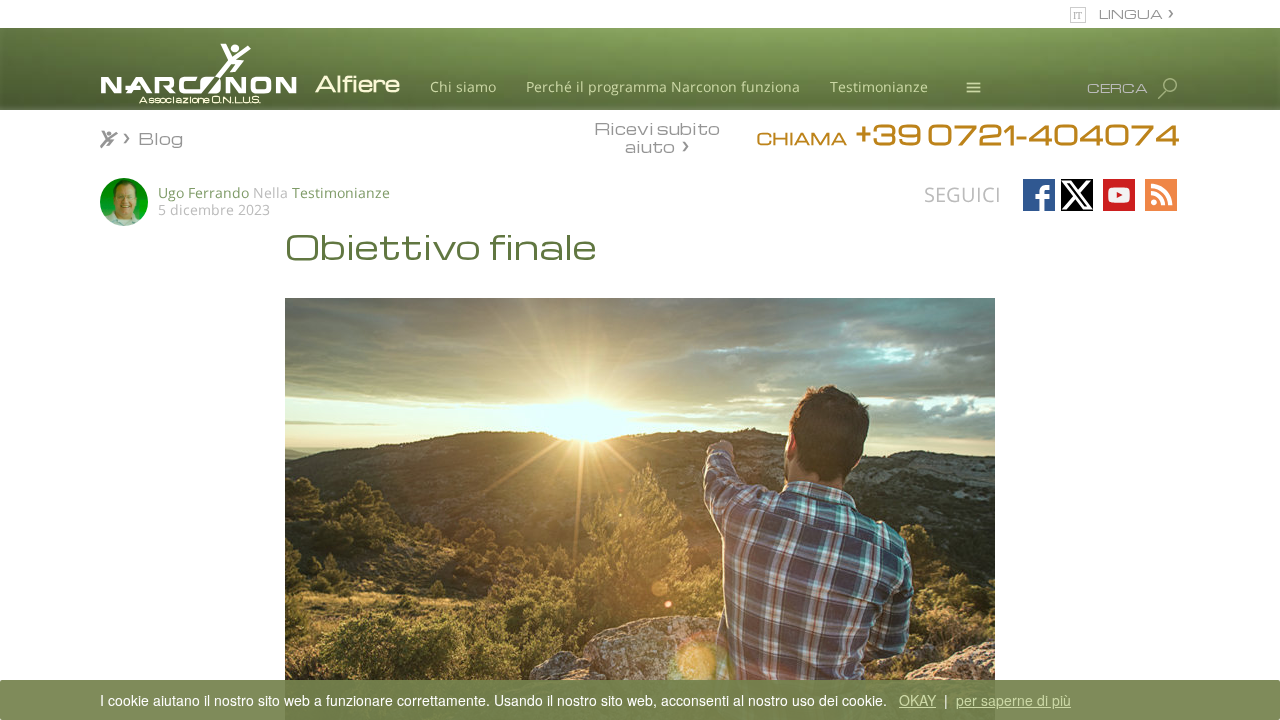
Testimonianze (879, 86)
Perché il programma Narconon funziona (663, 86)
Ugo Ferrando (203, 192)
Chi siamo (463, 86)
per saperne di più (1013, 700)
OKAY (917, 700)
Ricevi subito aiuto (657, 137)
